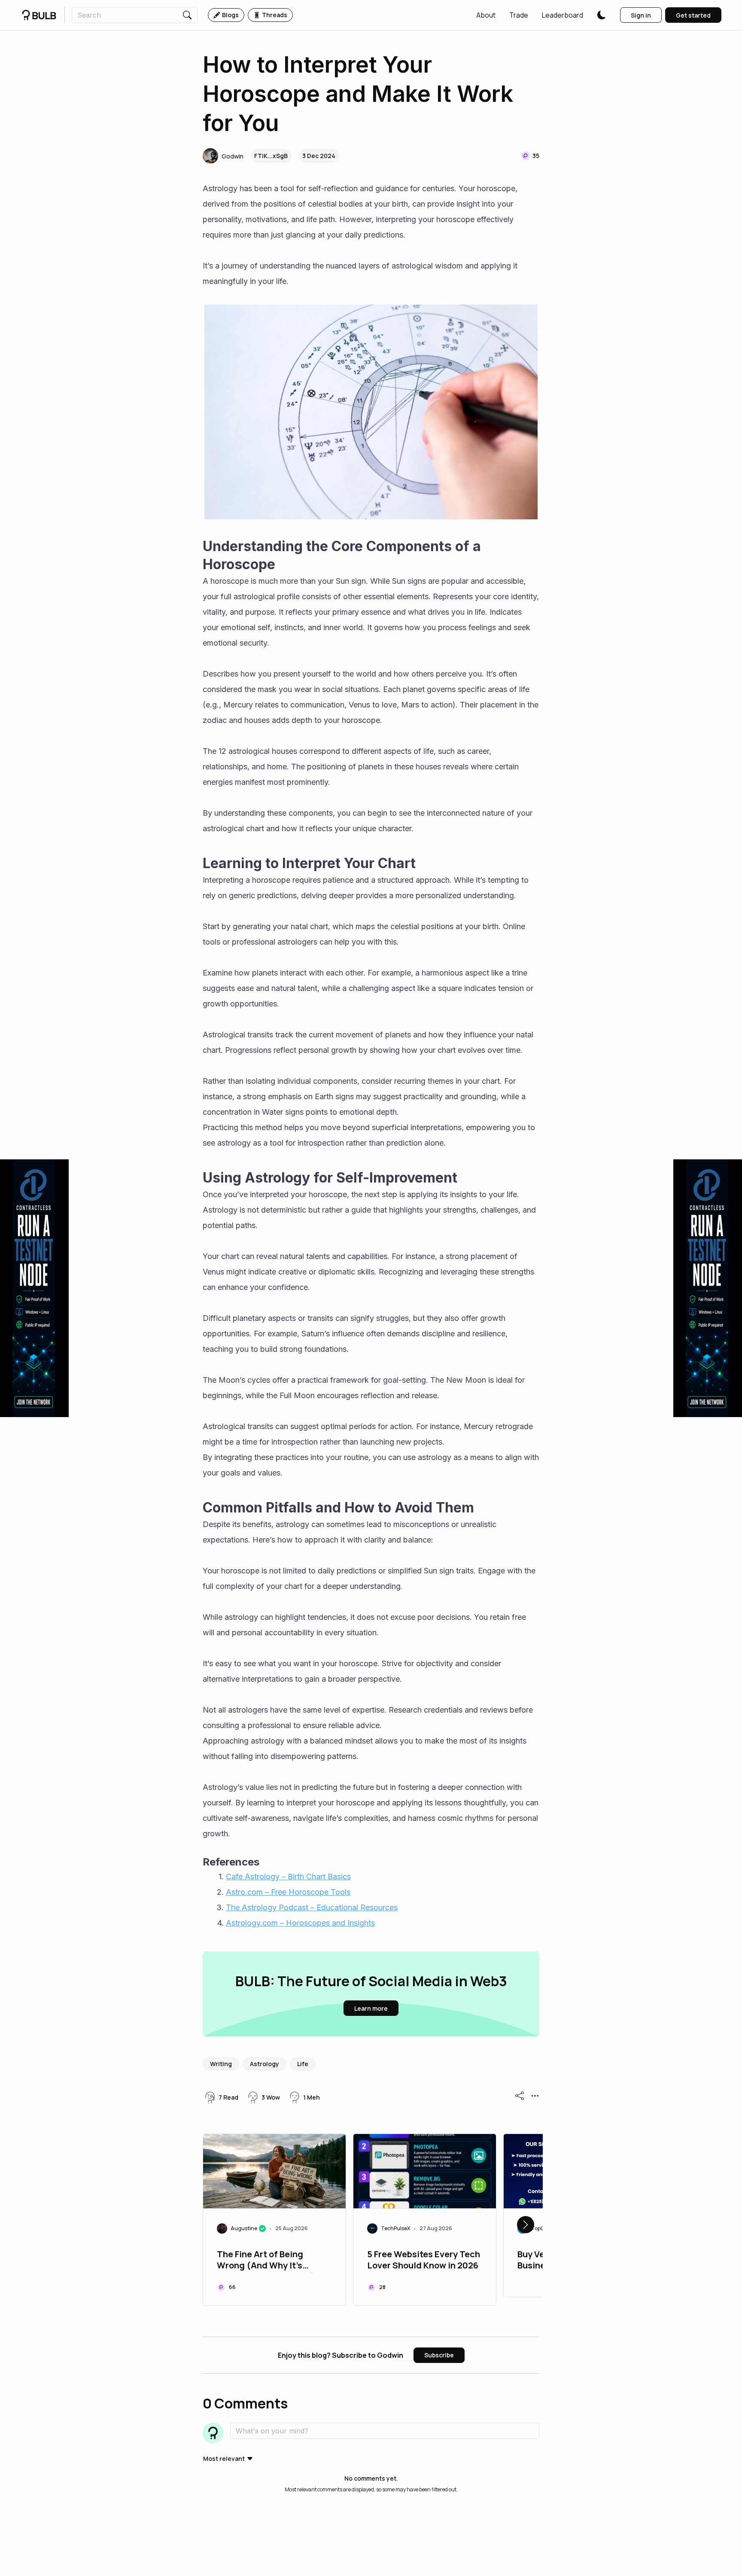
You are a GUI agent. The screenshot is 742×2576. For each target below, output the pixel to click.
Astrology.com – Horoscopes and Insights (300, 1923)
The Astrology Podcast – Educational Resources (312, 1907)
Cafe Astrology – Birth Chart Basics (288, 1876)
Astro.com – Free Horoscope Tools (288, 1892)
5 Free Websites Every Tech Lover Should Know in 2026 (424, 2260)
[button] (486, 15)
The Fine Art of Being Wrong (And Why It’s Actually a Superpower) (266, 2261)
